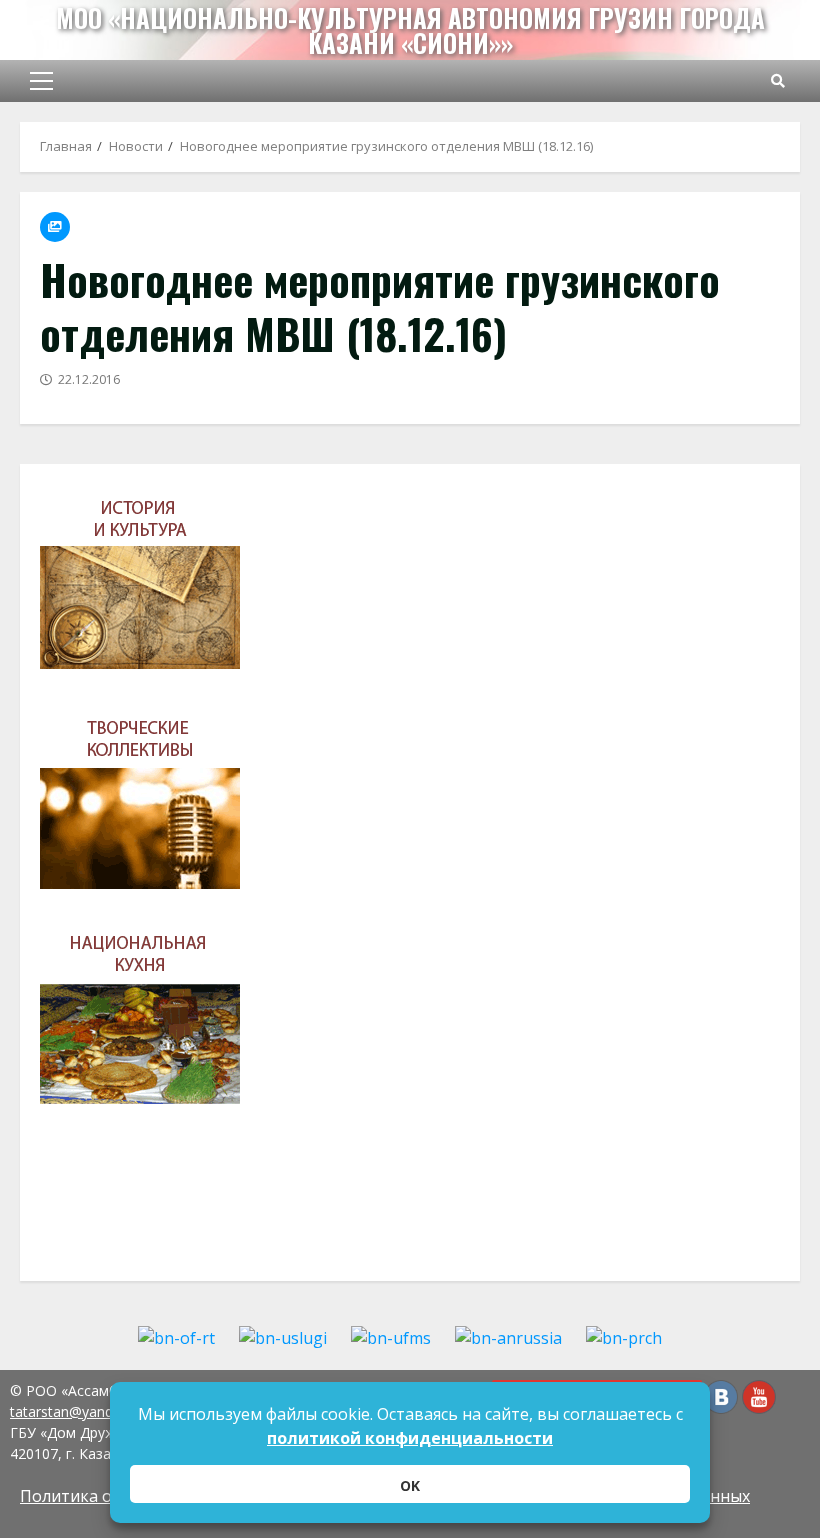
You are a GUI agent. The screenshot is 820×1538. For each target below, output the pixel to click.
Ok (410, 1485)
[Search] (778, 81)
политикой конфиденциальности (410, 1438)
